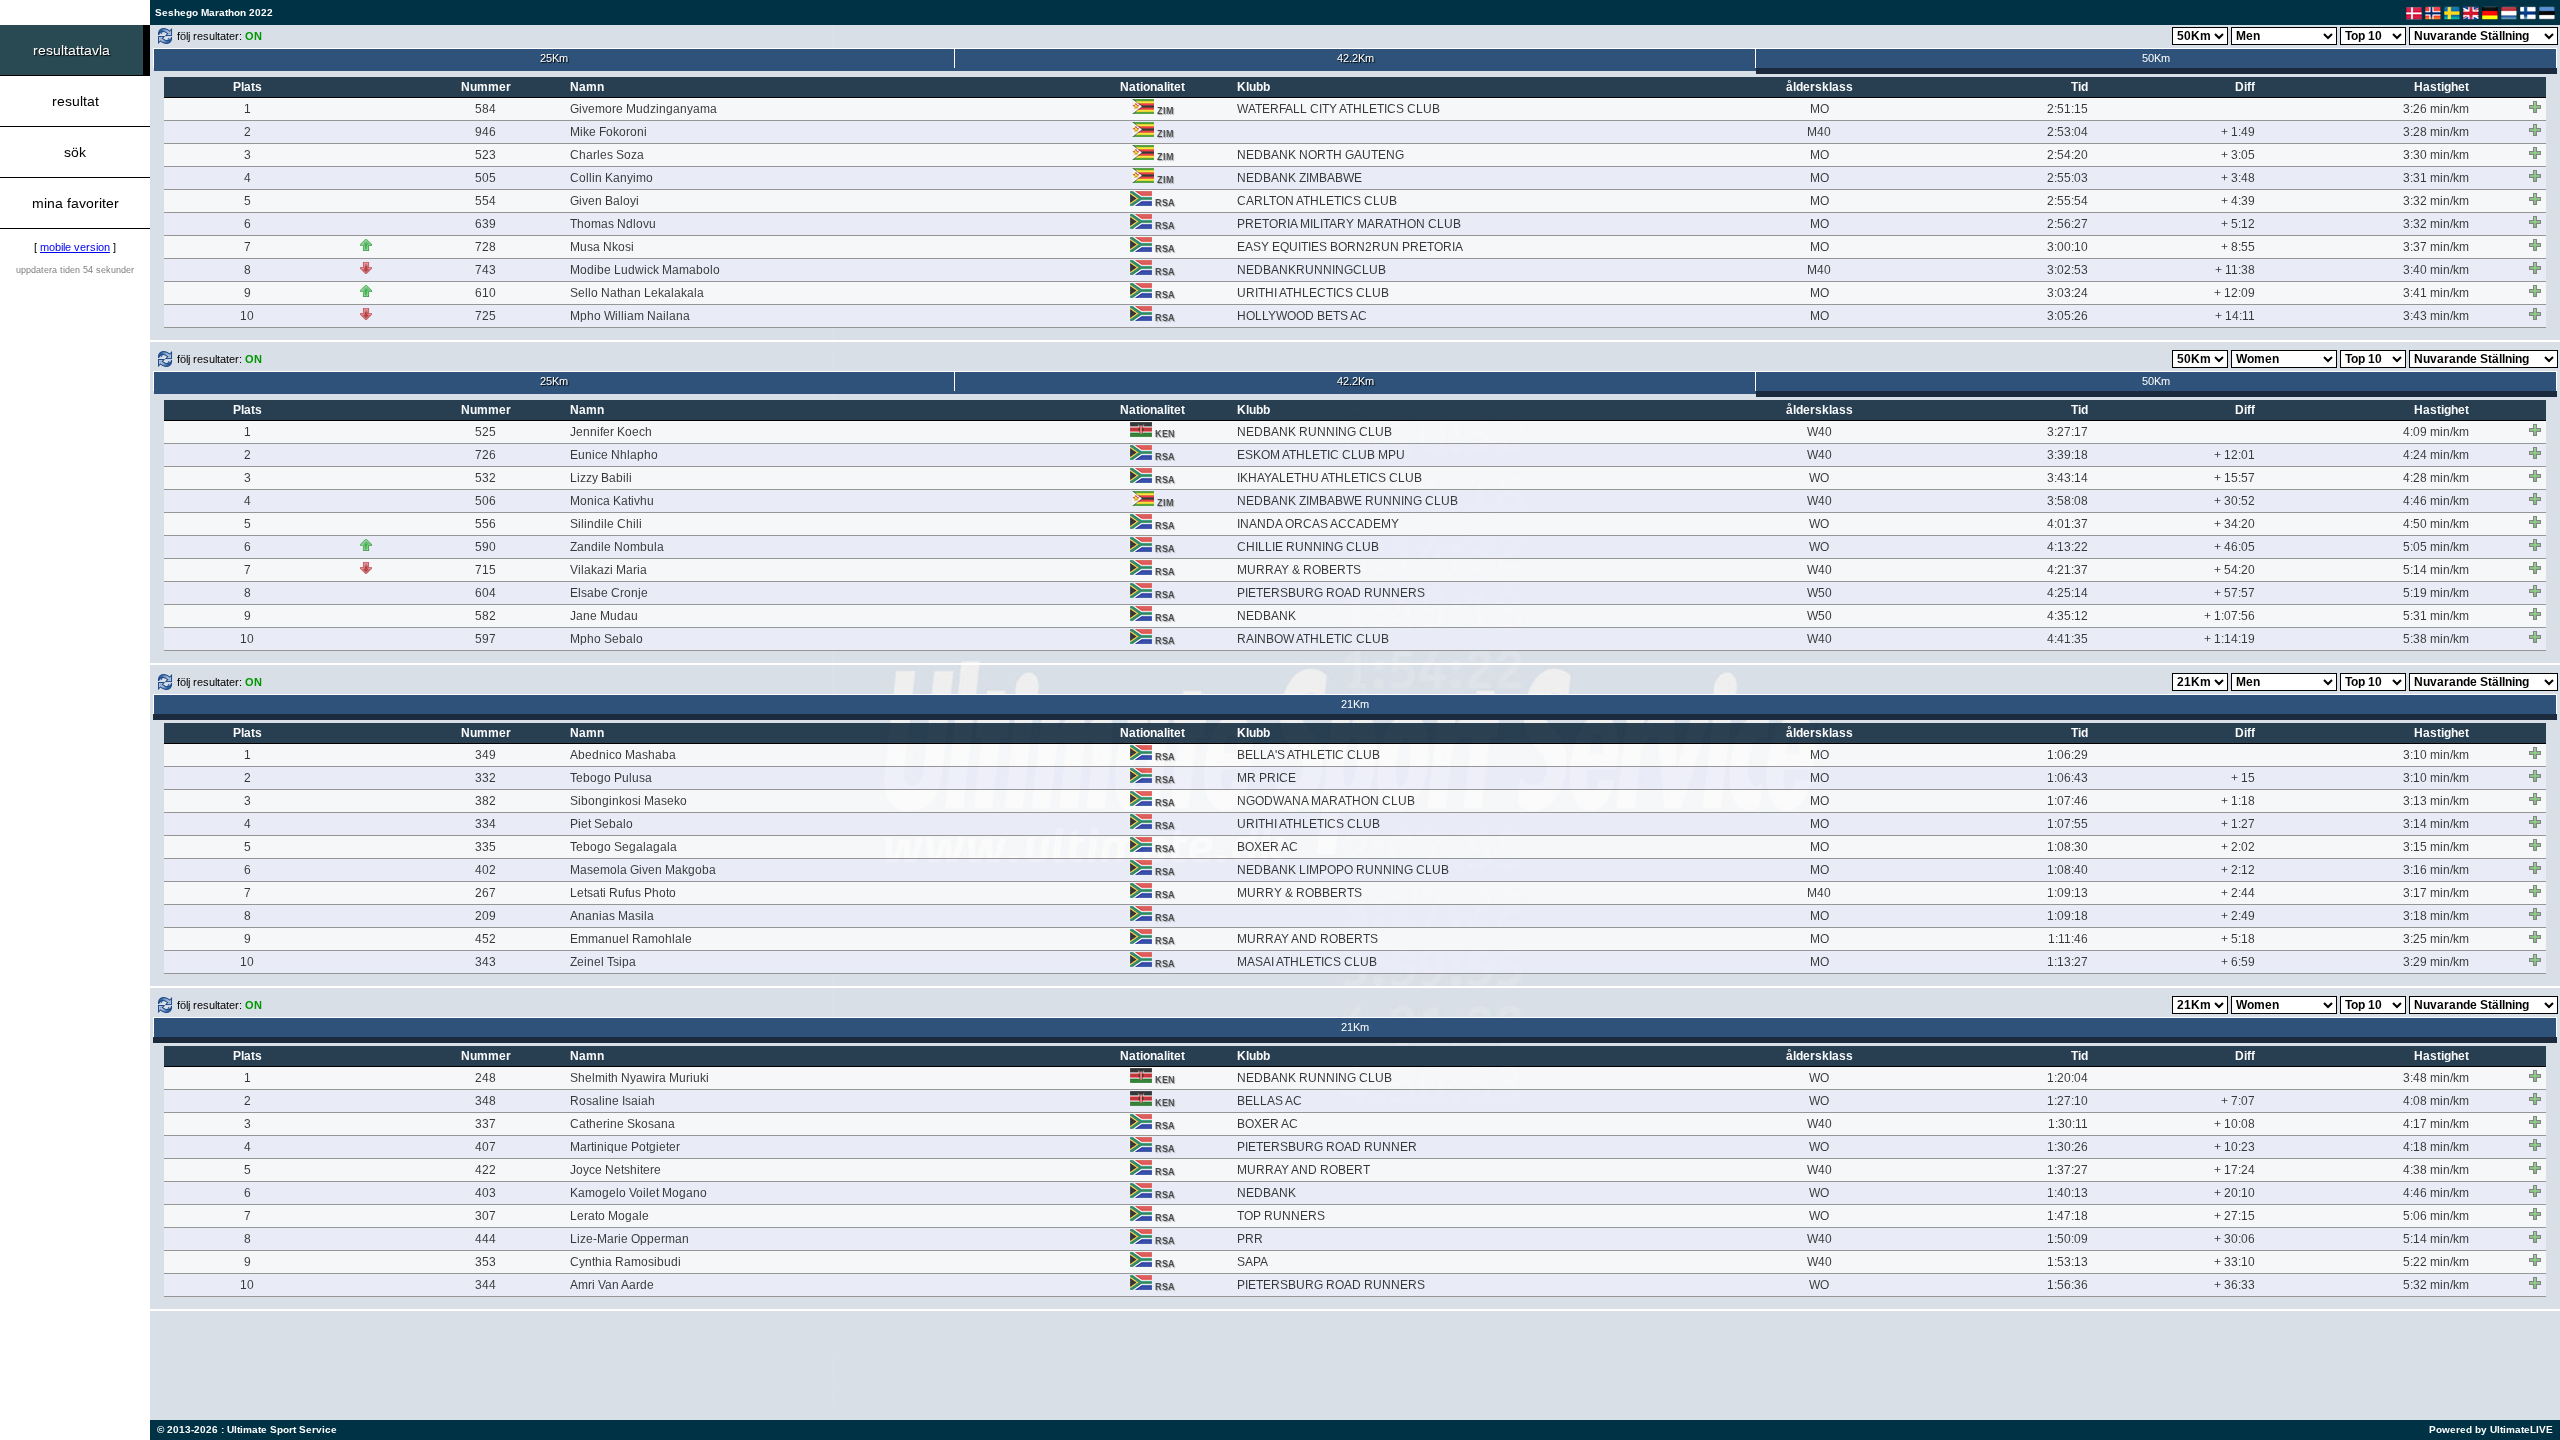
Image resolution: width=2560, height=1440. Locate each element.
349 (485, 755)
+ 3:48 (2238, 178)
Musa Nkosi (602, 247)
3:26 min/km (2436, 109)
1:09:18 (2067, 916)
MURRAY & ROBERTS (1299, 570)
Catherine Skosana (622, 1124)
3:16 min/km (2436, 870)
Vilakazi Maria (608, 570)
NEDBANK (1266, 616)
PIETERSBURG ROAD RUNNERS (1331, 593)
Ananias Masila (612, 916)
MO (1819, 109)
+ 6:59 (2238, 962)
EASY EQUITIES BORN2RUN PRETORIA (1350, 247)
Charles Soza (607, 155)
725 (485, 316)
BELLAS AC (1269, 1101)
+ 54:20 (2234, 570)
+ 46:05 (2234, 547)
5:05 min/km (2436, 547)
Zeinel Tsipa (603, 962)
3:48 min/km (2436, 1078)
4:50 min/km (2436, 524)
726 (485, 455)
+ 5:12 (2238, 224)
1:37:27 (2067, 1170)
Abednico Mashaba (623, 755)
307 (485, 1216)
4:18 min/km (2436, 1147)
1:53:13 (2067, 1262)
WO (1819, 478)
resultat (75, 101)
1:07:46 (2067, 801)
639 (485, 224)
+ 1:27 (2238, 824)
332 (485, 778)
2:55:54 (2067, 201)
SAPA (1252, 1262)
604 (485, 593)
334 (485, 824)
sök (75, 152)
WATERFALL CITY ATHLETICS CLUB (1338, 109)
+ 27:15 (2234, 1216)
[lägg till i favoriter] (2535, 107)
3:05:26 (2067, 316)
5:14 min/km (2436, 570)
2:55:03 (2067, 178)
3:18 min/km (2436, 916)
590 (485, 547)
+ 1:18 (2238, 801)
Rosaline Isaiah (612, 1101)
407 (485, 1147)
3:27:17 (2067, 432)
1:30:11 (2068, 1124)
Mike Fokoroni (608, 132)
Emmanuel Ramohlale (631, 939)
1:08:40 (2067, 870)
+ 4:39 (2238, 201)
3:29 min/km (2436, 962)
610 (485, 293)
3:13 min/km (2436, 801)
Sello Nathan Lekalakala (637, 293)
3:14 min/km (2436, 824)
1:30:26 (2067, 1147)
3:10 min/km (2436, 755)
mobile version (75, 247)
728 (485, 247)
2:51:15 (2067, 109)
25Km (554, 58)
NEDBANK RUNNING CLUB (1314, 432)
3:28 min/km (2436, 132)
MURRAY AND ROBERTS (1307, 939)
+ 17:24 (2234, 1170)
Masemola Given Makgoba (643, 870)
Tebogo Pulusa (611, 778)
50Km (2156, 58)
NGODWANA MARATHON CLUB (1326, 801)
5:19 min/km (2436, 593)
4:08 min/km (2436, 1101)
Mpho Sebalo (606, 639)
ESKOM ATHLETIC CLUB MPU (1321, 455)
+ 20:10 (2234, 1193)
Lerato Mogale (609, 1216)
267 (485, 893)
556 (485, 524)
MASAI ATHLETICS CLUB (1307, 962)
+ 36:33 (2234, 1285)
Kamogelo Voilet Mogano (638, 1193)
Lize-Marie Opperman (629, 1239)
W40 (1819, 432)
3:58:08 (2067, 501)
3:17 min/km (2436, 893)
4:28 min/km (2436, 478)
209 (485, 916)
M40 (1819, 132)
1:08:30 (2067, 847)
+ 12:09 (2234, 293)
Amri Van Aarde (612, 1285)
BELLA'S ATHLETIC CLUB (1308, 755)
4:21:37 (2067, 570)
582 (485, 616)
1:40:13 (2067, 1193)
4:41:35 (2067, 639)
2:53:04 (2067, 132)
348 (485, 1101)
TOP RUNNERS (1281, 1216)
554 (485, 201)
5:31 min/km (2436, 616)
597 (485, 639)
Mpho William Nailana (630, 316)
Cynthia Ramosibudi (625, 1262)
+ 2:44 (2238, 893)
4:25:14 (2067, 593)
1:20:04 (2067, 1078)
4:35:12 (2067, 616)
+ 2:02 (2238, 847)
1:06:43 (2067, 778)
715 (485, 570)
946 (485, 132)
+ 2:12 (2238, 870)
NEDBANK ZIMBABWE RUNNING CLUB (1347, 501)
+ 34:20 (2234, 524)
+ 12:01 (2234, 455)
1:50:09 (2067, 1239)
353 (485, 1262)
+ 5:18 (2238, 939)
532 (485, 478)
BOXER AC (1267, 847)
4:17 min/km (2436, 1124)
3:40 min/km (2436, 270)
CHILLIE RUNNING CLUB (1308, 547)
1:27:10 (2067, 1101)
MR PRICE (1266, 778)
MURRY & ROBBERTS (1299, 893)
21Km (1355, 704)
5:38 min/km (2436, 639)
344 (485, 1285)
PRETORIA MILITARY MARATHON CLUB (1349, 224)
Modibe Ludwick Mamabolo (645, 270)
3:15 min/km (2436, 847)
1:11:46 (2068, 939)
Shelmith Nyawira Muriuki (639, 1078)
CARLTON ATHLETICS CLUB (1317, 201)
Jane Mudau (604, 616)
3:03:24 (2067, 293)
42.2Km (1355, 58)
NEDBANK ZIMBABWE (1299, 178)
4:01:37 (2067, 524)
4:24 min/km (2436, 455)
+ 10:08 (2234, 1124)
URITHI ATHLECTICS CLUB (1313, 293)
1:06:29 (2067, 755)
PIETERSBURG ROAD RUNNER (1327, 1147)
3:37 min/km (2436, 247)
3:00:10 (2067, 247)
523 (485, 155)
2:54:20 (2067, 155)
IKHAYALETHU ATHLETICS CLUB (1329, 478)
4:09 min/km (2436, 432)
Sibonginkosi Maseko (628, 801)
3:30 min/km (2436, 155)
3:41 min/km (2436, 293)
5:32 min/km (2436, 1285)
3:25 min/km (2436, 939)
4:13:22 (2067, 547)
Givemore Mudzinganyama (643, 109)
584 (485, 109)
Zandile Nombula (617, 547)
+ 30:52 (2234, 501)
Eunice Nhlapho (614, 455)
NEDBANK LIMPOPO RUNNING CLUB (1343, 870)
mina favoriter (75, 203)
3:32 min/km (2436, 201)
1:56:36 (2067, 1285)
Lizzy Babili (601, 478)
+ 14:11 (2235, 316)
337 (485, 1124)
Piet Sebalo (601, 824)
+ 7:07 (2238, 1101)
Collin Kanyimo (611, 178)
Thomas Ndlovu (613, 224)
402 (485, 870)
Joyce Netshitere (615, 1170)
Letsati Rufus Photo (623, 893)
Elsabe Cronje (609, 593)
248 (485, 1078)
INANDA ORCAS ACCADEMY (1318, 524)
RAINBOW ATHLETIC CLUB (1313, 639)
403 (485, 1193)
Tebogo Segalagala (623, 847)
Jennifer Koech (611, 432)
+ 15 (2243, 778)
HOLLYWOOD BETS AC (1302, 316)
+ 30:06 (2234, 1239)
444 (485, 1239)
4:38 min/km (2436, 1170)
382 (485, 801)
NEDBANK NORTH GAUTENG (1320, 155)
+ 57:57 (2234, 593)
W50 (1819, 593)
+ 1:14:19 (2229, 639)
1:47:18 (2067, 1216)
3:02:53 (2067, 270)
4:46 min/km (2436, 501)
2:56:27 (2067, 224)
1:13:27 (2067, 962)
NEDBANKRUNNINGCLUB (1311, 270)
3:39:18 (2067, 455)
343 (485, 962)
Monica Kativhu (612, 501)
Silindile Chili (606, 524)
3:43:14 (2067, 478)
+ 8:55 (2238, 247)
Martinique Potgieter (625, 1147)
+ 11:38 (2235, 270)
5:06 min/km (2436, 1216)
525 (485, 432)
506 (485, 501)
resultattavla (71, 50)
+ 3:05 (2238, 155)
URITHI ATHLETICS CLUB (1308, 824)
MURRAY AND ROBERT (1303, 1170)
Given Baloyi (604, 201)
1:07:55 (2067, 824)
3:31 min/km (2436, 178)
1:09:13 (2067, 893)
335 (485, 847)
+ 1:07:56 (2229, 616)
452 (485, 939)
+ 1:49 (2238, 132)
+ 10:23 (2234, 1147)
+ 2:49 (2238, 916)
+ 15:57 (2234, 478)
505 (485, 178)
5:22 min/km (2436, 1262)
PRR (1250, 1239)
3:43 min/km (2436, 316)
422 (485, 1170)
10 (247, 316)
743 (485, 270)
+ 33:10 (2234, 1262)
